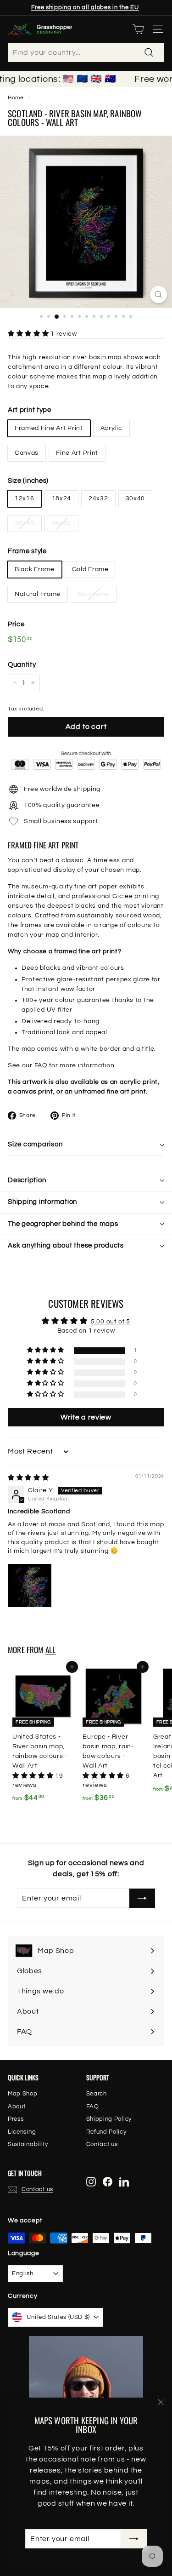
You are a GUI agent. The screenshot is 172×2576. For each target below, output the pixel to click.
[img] (28, 1478)
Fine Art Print (77, 453)
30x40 (136, 498)
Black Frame (35, 569)
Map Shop (23, 2094)
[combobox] (86, 52)
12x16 (25, 498)
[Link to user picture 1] (30, 1586)
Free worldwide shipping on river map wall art (85, 10)
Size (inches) (28, 481)
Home (16, 97)
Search (97, 2094)
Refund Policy (106, 2132)
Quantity (22, 665)
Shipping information (42, 1202)
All (51, 1650)
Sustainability (28, 2144)
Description (27, 1180)
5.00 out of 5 (111, 1322)
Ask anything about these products (66, 1245)
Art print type (30, 410)
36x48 (25, 523)
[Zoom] (158, 295)
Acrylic (111, 428)
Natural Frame (38, 594)
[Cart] (138, 29)
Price (16, 624)
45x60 (62, 523)
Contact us (102, 2144)
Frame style (27, 551)
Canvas (27, 453)
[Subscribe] (134, 2539)
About (17, 2107)
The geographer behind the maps (63, 1224)
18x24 (62, 498)
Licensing (22, 2132)
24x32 (98, 498)
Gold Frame (90, 569)
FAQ (41, 1065)
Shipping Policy (109, 2119)
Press (16, 2119)
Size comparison (35, 1144)
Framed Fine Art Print (49, 428)
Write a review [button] (86, 1417)
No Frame (94, 594)
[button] (29, 334)
